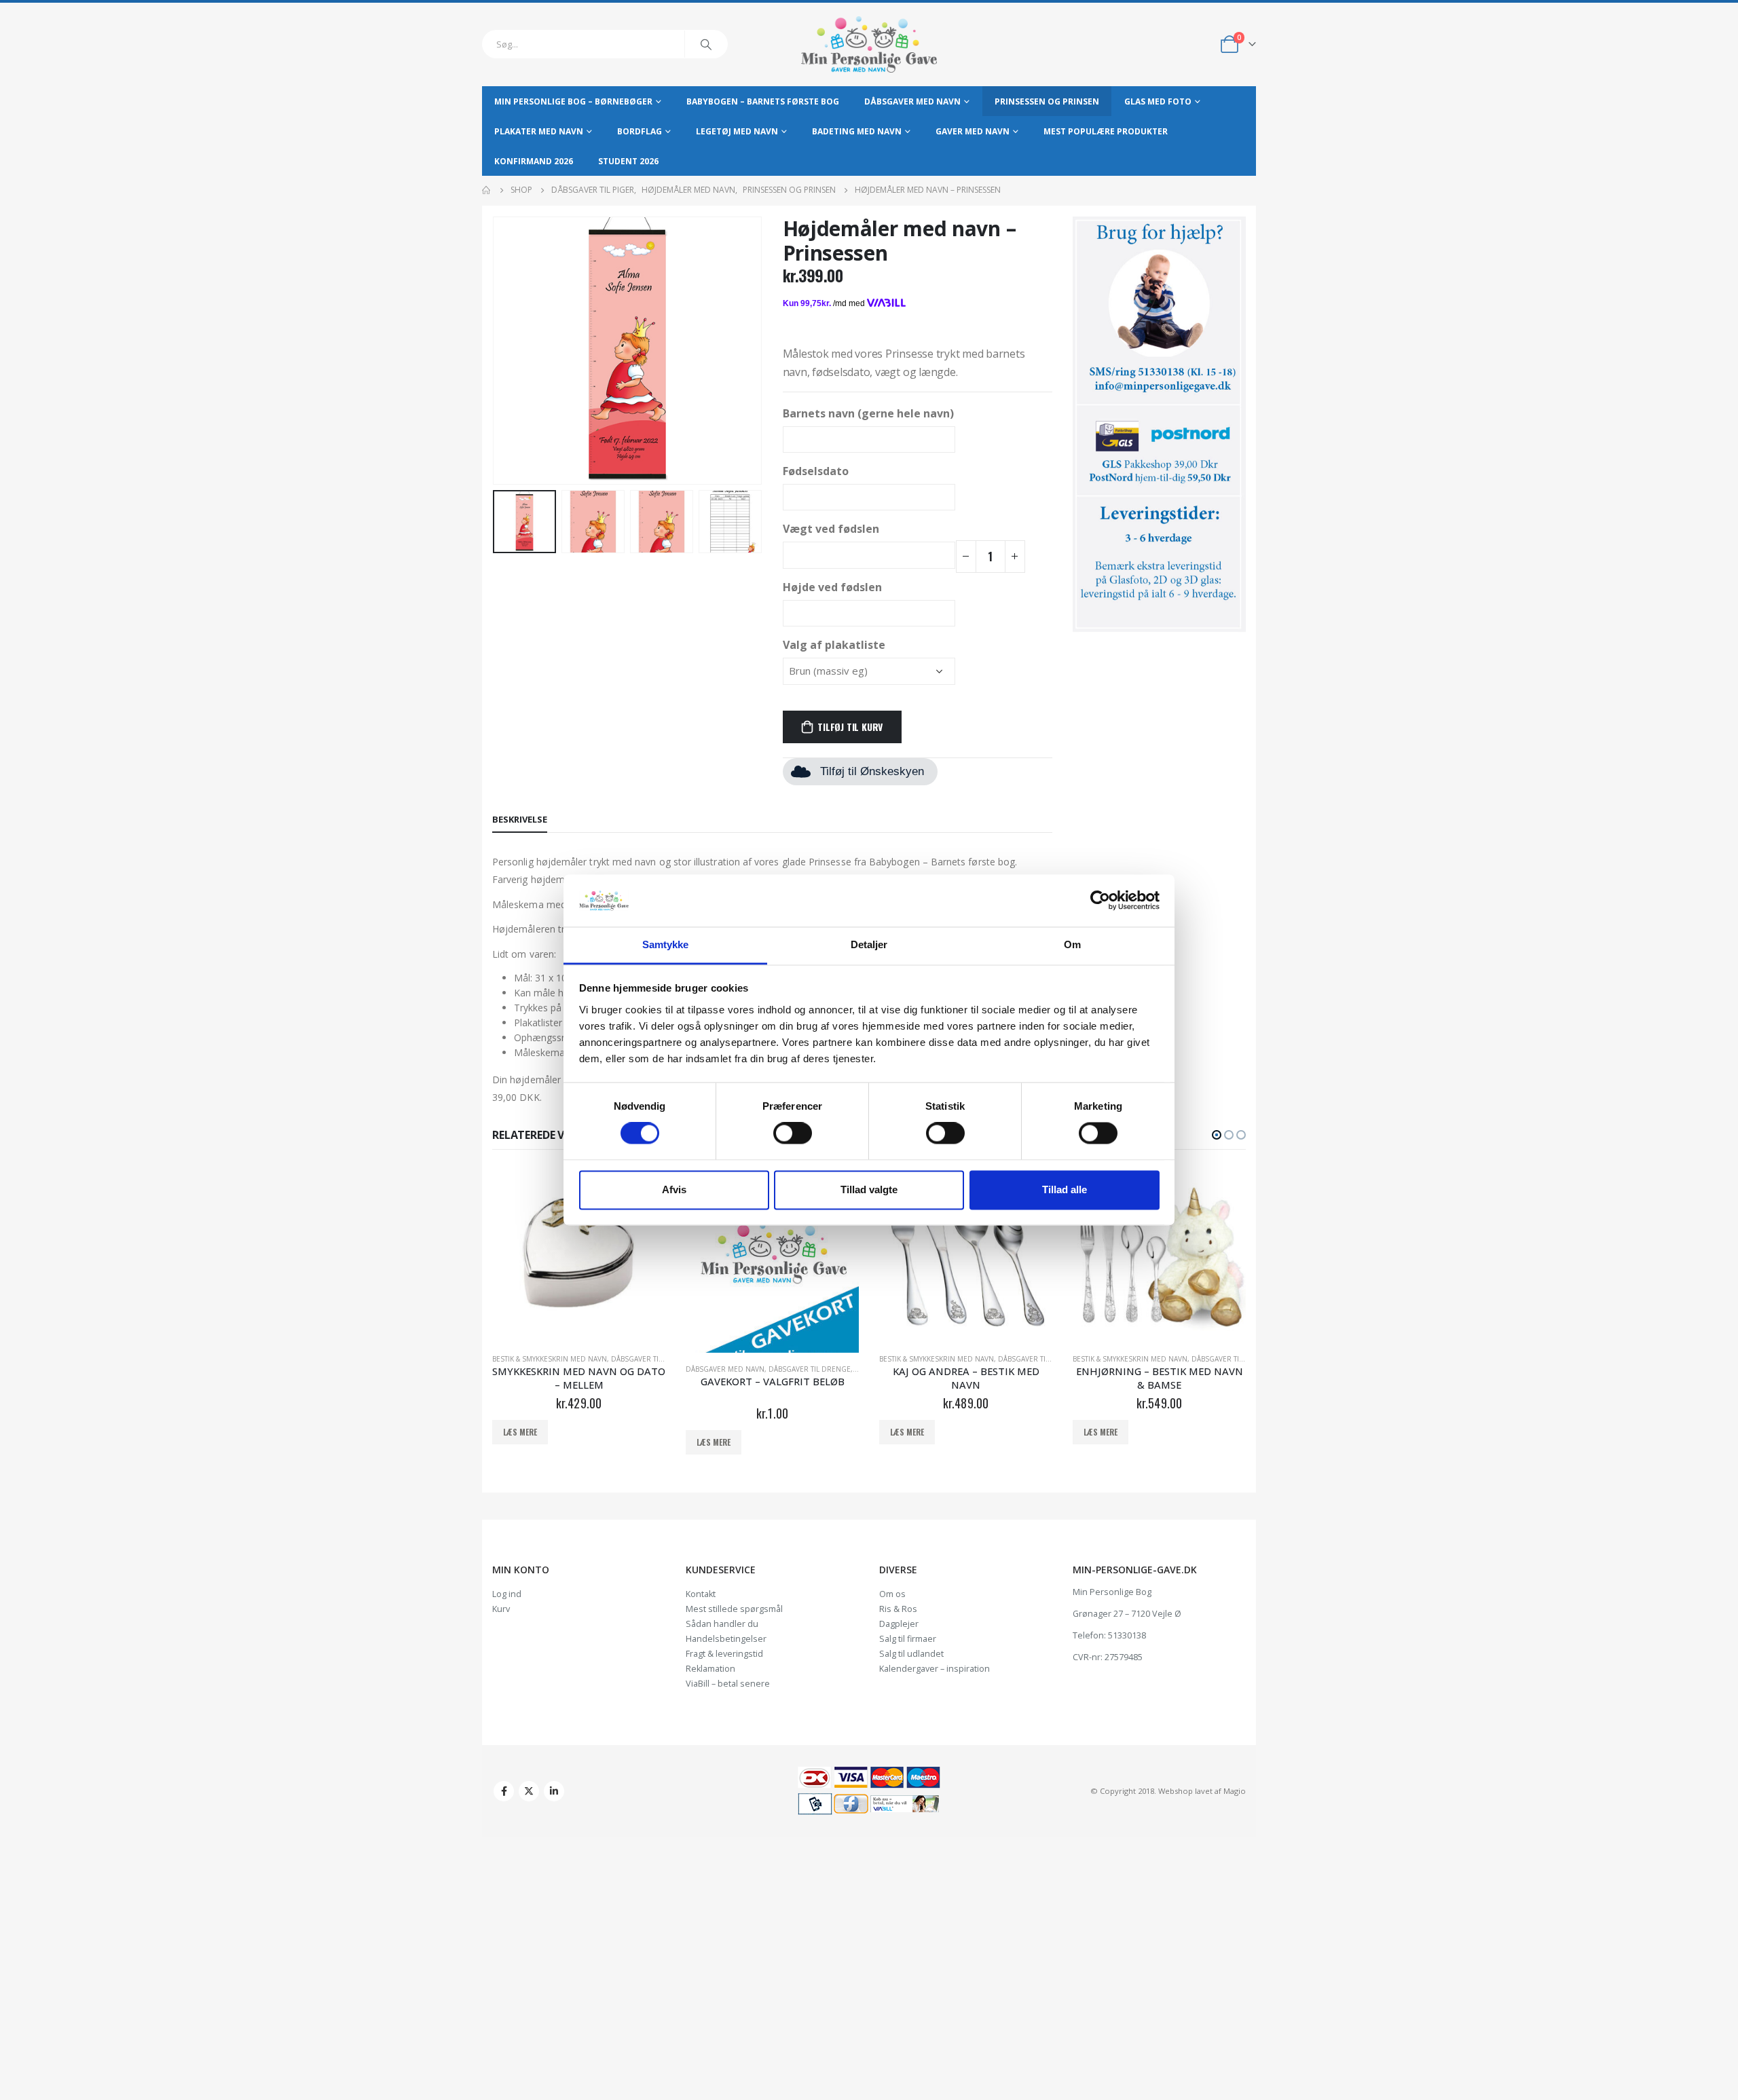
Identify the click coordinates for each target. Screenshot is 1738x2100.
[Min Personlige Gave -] (869, 44)
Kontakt (701, 1594)
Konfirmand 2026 (534, 161)
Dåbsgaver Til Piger (1228, 1359)
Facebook (504, 1791)
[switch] (793, 1133)
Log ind (507, 1594)
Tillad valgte (869, 1189)
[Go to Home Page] (487, 190)
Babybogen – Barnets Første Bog (763, 101)
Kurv (501, 1609)
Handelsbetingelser (726, 1639)
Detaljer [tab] (869, 944)
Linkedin (554, 1791)
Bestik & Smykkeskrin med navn (550, 1359)
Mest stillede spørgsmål (734, 1609)
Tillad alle (1065, 1189)
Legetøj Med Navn (737, 131)
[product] (579, 1256)
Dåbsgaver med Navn (912, 101)
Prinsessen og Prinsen (1047, 101)
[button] (1217, 1135)
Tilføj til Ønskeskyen (872, 771)
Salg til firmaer (908, 1639)
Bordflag (640, 131)
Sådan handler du (722, 1624)
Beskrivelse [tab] (520, 819)
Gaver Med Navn (973, 131)
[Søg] (706, 44)
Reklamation (710, 1669)
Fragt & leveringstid (724, 1654)
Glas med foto (1158, 101)
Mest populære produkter (1106, 131)
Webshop (1176, 1791)
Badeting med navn (857, 131)
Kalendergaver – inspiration (935, 1669)
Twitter (529, 1791)
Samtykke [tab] (666, 944)
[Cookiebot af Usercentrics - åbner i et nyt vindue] (1100, 901)
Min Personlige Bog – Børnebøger (573, 101)
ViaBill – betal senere (728, 1684)
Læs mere (520, 1432)
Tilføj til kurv (850, 727)
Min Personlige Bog (1112, 1592)
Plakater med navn (539, 131)
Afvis (674, 1189)
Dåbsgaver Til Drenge (652, 1359)
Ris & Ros (898, 1609)
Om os (892, 1594)
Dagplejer (899, 1624)
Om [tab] (1072, 944)
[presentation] (496, 351)
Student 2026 (628, 161)
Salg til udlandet (911, 1654)
